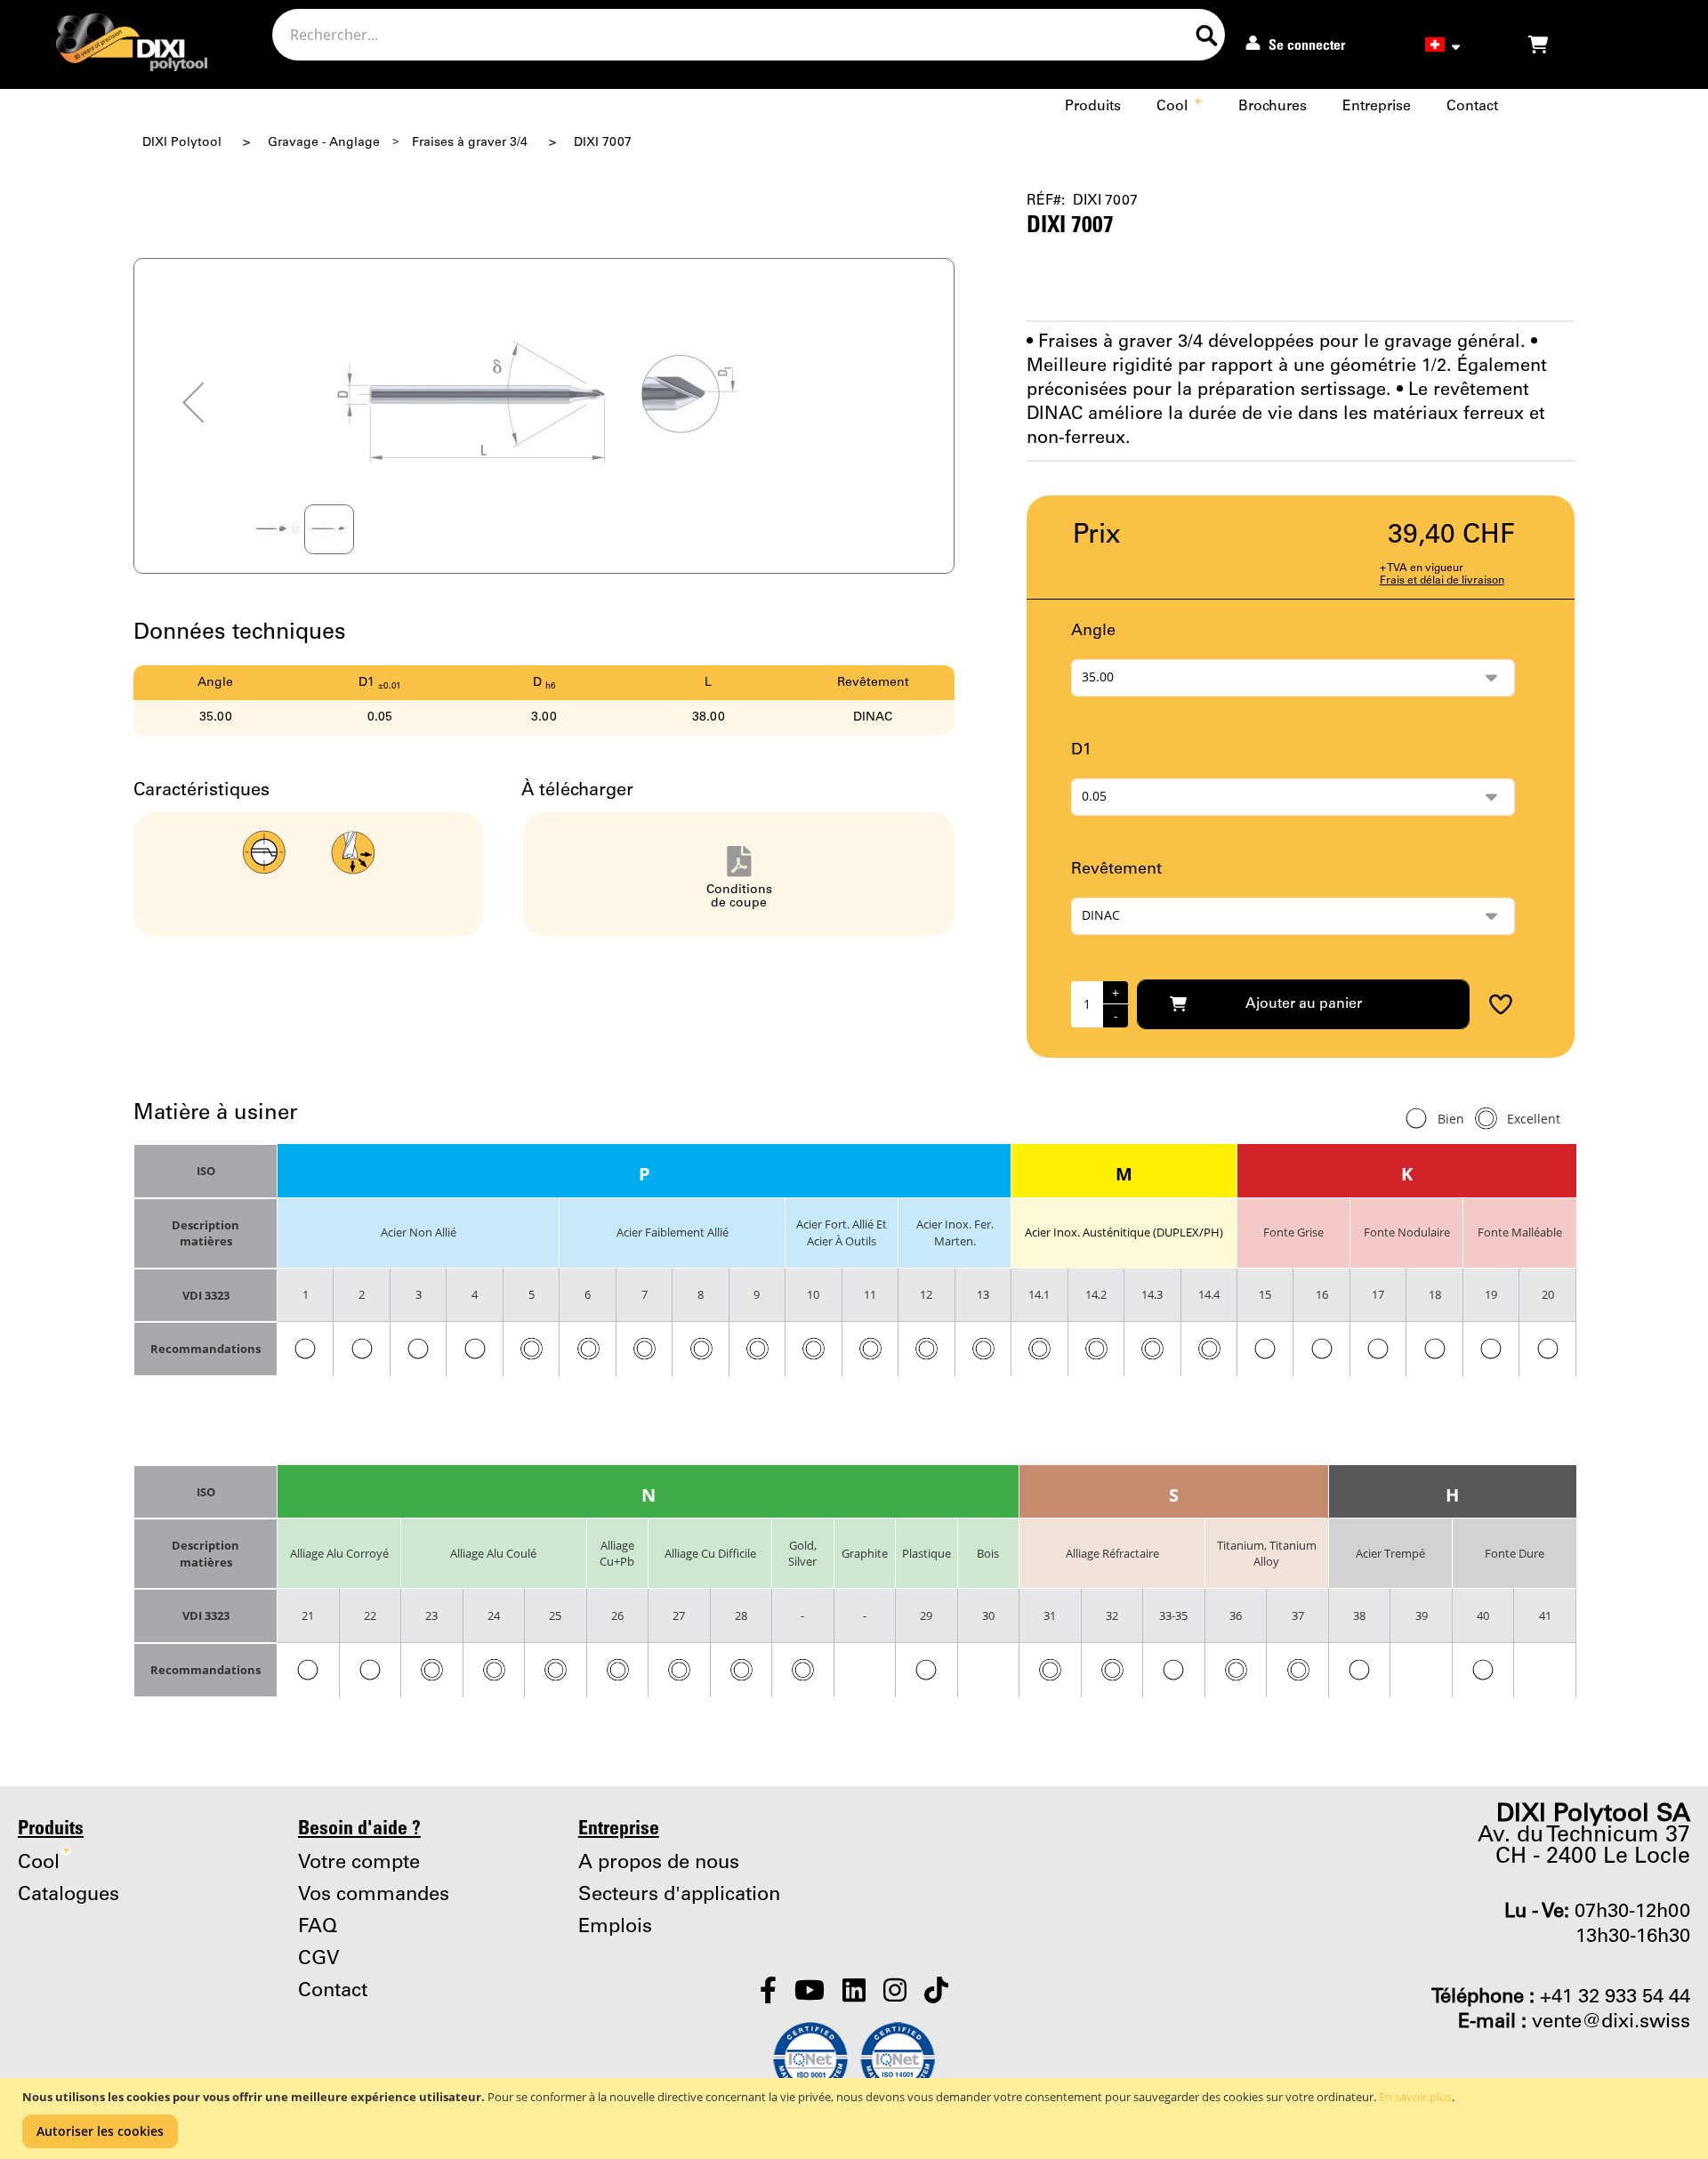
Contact (1472, 106)
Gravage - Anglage (324, 143)
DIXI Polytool (182, 143)
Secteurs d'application (679, 1895)
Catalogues (68, 1895)
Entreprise (1377, 106)
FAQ (318, 1927)
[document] (856, 2119)
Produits (1093, 106)
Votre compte (359, 1863)
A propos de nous (659, 1863)
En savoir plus (1415, 2097)
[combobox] (749, 35)
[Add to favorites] (1494, 1004)
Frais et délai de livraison (1442, 580)
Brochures (1273, 106)
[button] (193, 403)
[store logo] (117, 47)
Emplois (615, 1927)
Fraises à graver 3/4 (470, 143)
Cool (1179, 106)
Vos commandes (374, 1895)
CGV (319, 1959)
